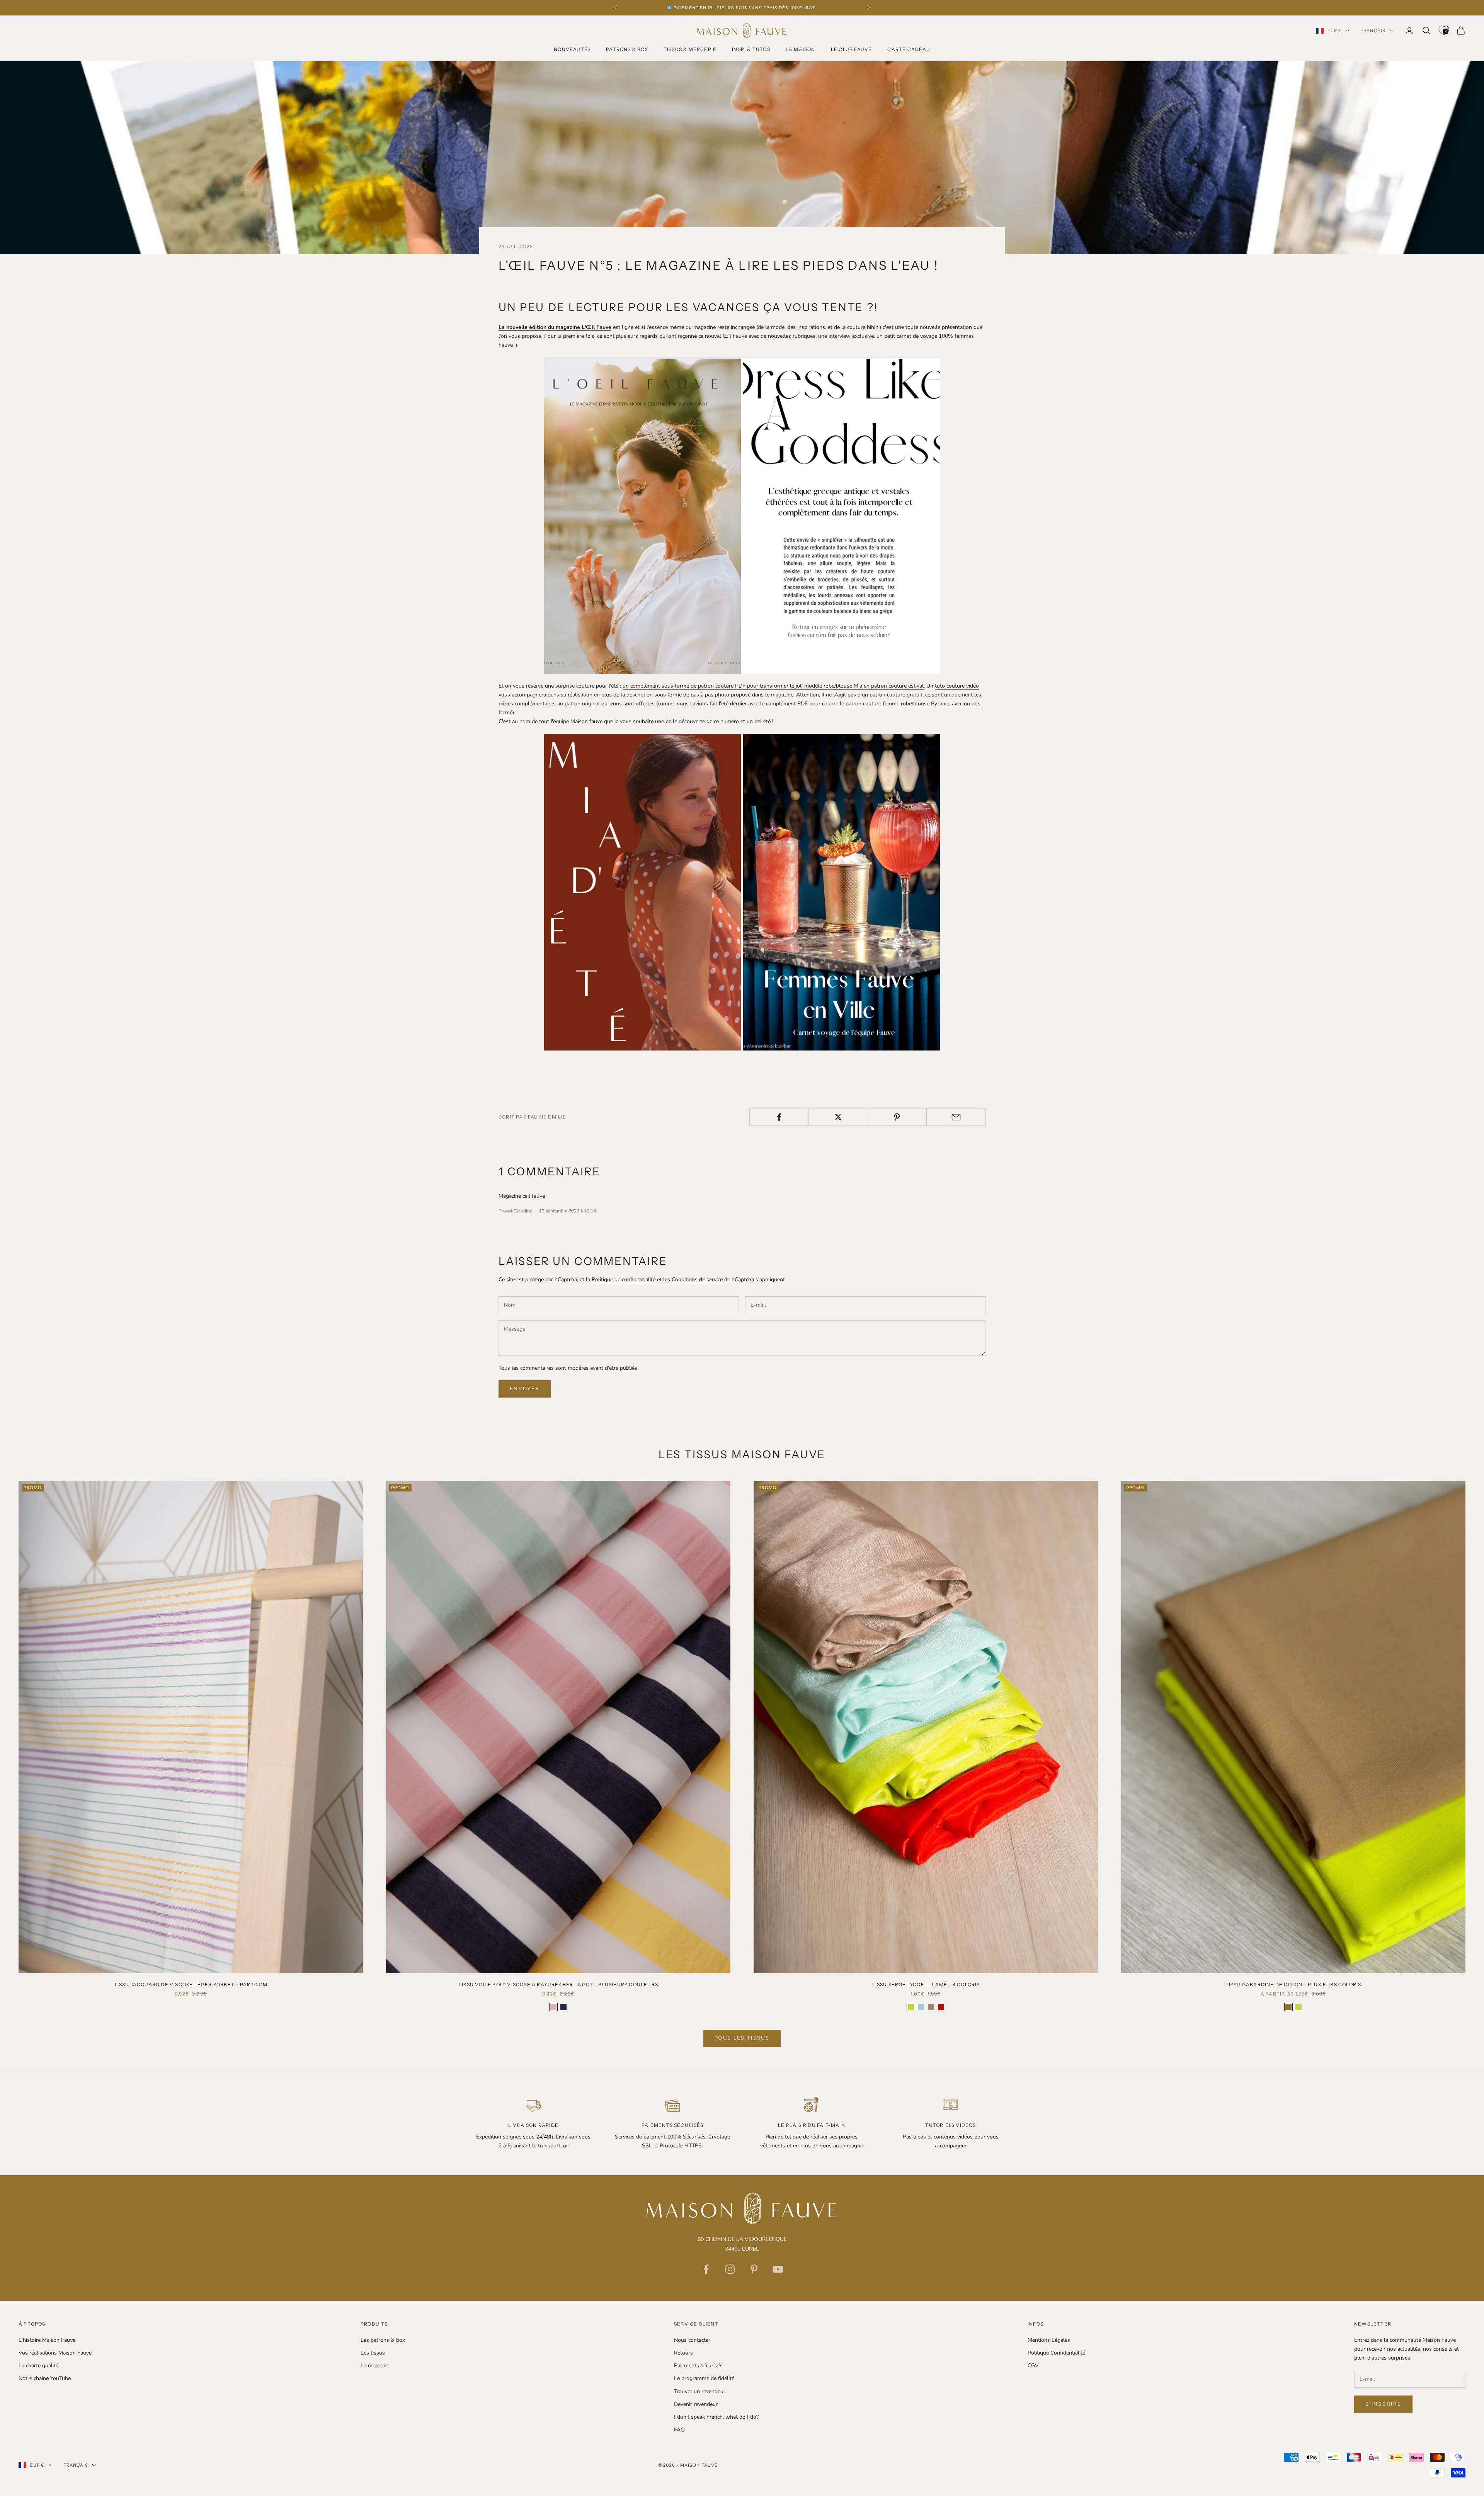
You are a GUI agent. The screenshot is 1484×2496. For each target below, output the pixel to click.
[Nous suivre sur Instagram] (730, 2269)
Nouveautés (572, 49)
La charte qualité (38, 2366)
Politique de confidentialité (624, 1279)
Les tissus (373, 2353)
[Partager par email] (956, 1117)
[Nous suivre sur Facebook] (706, 2269)
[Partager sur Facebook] (779, 1117)
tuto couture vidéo (957, 686)
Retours (683, 2353)
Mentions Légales (1049, 2340)
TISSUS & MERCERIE (690, 49)
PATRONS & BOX (627, 49)
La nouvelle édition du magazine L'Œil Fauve (555, 327)
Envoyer (525, 1389)
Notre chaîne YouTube (45, 2378)
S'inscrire (1383, 2404)
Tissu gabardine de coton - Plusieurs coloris (1293, 1984)
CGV (1033, 2366)
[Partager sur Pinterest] (897, 1117)
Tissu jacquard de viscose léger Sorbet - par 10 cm (191, 1984)
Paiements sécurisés (698, 2366)
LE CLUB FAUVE (852, 49)
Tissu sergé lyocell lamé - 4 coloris (926, 1984)
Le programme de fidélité (704, 2378)
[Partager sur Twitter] (838, 1117)
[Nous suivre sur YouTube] (778, 2269)
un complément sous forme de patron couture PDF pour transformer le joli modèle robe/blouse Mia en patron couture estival (773, 686)
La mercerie (374, 2366)
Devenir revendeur (696, 2404)
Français (1373, 31)
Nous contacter (692, 2340)
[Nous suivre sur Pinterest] (754, 2269)
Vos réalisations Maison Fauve (55, 2353)
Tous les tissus (742, 2038)
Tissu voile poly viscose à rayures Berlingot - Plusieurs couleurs (558, 1984)
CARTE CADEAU (909, 49)
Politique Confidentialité (1056, 2353)
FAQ (679, 2430)
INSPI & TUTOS (751, 49)
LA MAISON (801, 49)
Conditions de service (697, 1279)
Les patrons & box (383, 2340)
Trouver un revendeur (700, 2391)
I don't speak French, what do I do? (716, 2417)
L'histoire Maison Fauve (47, 2340)
